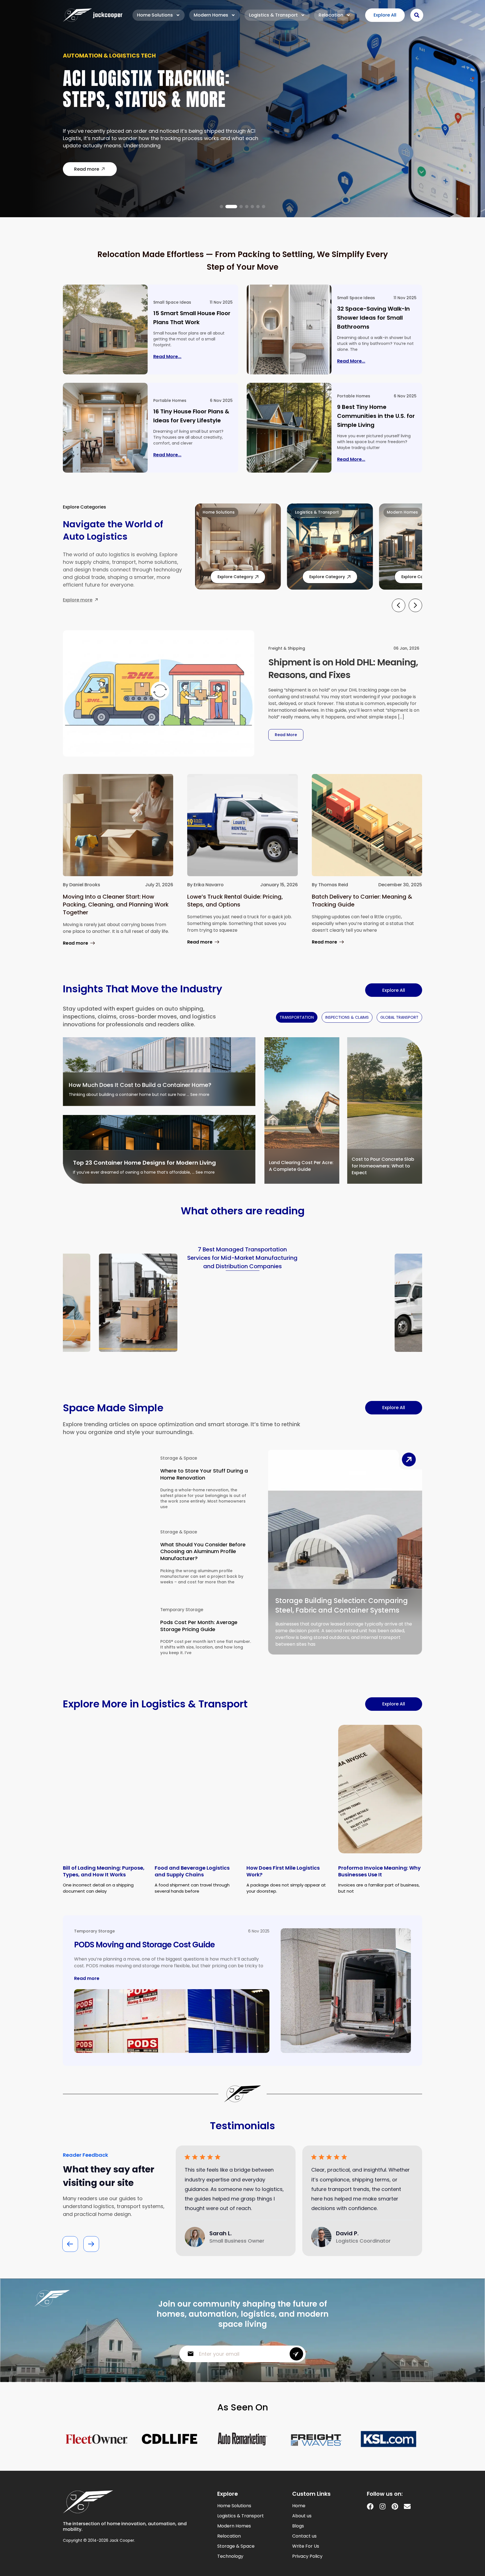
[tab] (297, 1017)
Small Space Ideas (172, 302)
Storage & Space (179, 1458)
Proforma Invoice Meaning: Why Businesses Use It (379, 1871)
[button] (221, 207)
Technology (230, 2556)
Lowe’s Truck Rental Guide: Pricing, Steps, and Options (235, 901)
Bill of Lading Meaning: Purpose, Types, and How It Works (104, 1871)
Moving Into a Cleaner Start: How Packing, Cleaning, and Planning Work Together (116, 905)
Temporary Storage (182, 1610)
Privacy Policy (307, 2556)
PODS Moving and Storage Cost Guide (144, 1945)
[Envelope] (407, 2506)
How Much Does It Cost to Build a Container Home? (140, 1085)
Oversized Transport (96, 59)
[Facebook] (370, 2506)
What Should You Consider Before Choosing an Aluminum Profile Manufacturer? (203, 1551)
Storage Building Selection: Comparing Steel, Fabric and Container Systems (342, 1605)
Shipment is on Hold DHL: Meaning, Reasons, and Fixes (343, 668)
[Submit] (296, 2354)
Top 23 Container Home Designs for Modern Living (144, 1163)
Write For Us (306, 2546)
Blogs (298, 2526)
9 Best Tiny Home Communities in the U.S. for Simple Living (376, 416)
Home (299, 2506)
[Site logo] (93, 15)
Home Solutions (155, 15)
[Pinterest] (395, 2506)
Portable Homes (170, 400)
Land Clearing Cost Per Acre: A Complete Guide (301, 1166)
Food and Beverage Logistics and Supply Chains (192, 1871)
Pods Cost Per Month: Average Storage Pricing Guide (199, 1626)
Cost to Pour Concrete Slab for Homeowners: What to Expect (383, 1166)
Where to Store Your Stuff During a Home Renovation (204, 1474)
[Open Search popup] (417, 15)
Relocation (331, 15)
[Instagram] (383, 2506)
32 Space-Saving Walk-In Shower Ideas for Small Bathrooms (373, 318)
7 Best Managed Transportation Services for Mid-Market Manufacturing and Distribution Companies (242, 1258)
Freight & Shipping (287, 648)
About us (302, 2516)
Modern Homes (211, 15)
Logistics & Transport (273, 15)
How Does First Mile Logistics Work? (283, 1871)
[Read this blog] (105, 329)
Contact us (304, 2536)
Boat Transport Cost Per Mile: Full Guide (158, 92)
